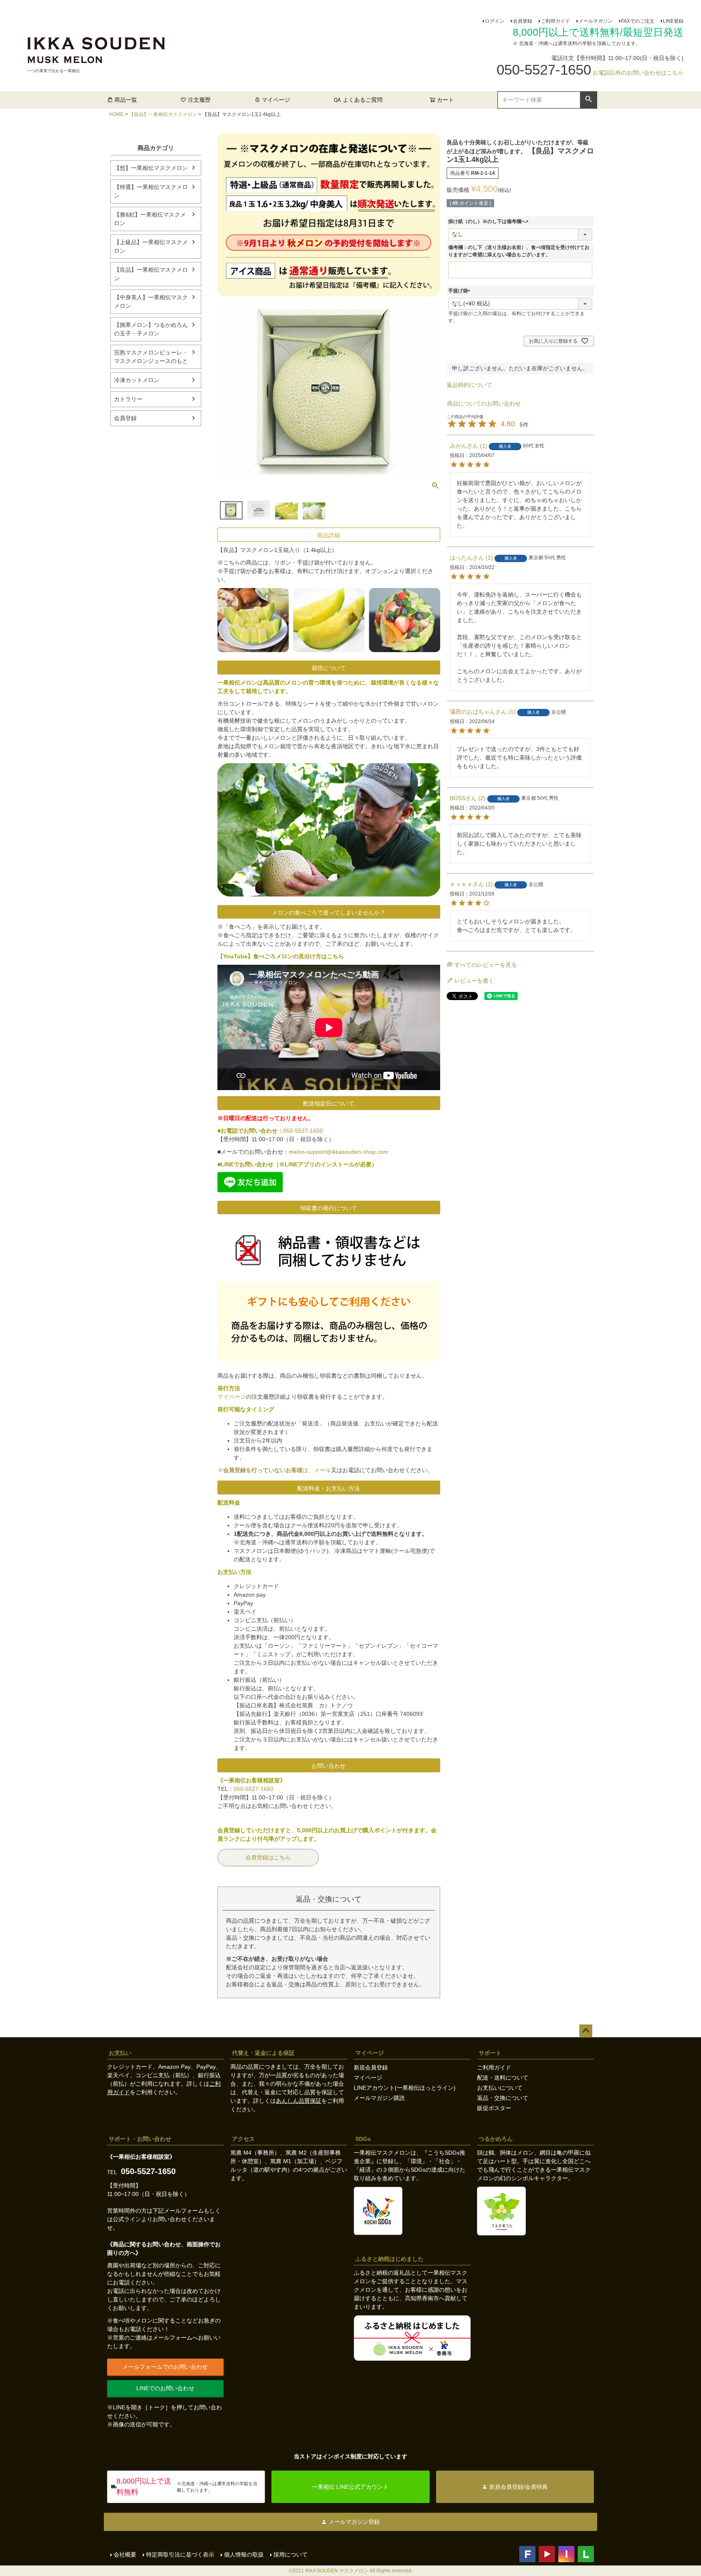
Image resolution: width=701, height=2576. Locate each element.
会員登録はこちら (268, 1857)
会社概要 (125, 2555)
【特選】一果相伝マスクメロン (151, 191)
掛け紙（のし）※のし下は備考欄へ (490, 221)
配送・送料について (503, 2078)
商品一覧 (126, 100)
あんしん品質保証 (299, 2101)
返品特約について (469, 385)
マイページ (276, 100)
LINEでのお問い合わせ (165, 2388)
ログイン (495, 21)
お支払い (120, 2053)
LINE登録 (673, 21)
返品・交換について (503, 2098)
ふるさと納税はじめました (389, 2259)
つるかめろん (496, 2139)
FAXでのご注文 (638, 21)
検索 (588, 99)
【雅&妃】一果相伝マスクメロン (150, 219)
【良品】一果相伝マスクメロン (163, 114)
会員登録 (523, 21)
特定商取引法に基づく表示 (180, 2555)
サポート (490, 2053)
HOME (116, 114)
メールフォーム (184, 2211)
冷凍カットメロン (137, 380)
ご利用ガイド (555, 21)
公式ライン (127, 2219)
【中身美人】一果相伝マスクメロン (151, 302)
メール (323, 1470)
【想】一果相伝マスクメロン (151, 168)
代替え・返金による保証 (263, 2053)
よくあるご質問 (363, 100)
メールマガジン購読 (379, 2098)
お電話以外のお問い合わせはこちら (638, 73)
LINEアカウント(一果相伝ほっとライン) (405, 2088)
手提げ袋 (460, 291)
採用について (290, 2555)
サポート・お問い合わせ (140, 2139)
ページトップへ (586, 2031)
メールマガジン (596, 21)
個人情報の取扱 (244, 2555)
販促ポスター (494, 2108)
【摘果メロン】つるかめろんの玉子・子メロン (151, 329)
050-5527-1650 (303, 1131)
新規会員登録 (371, 2067)
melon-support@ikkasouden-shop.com (339, 1152)
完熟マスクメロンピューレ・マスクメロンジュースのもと (151, 357)
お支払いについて (500, 2088)
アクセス (243, 2139)
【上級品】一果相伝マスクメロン (151, 246)
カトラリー (128, 399)
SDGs (363, 2139)
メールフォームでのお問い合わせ (165, 2367)
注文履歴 (199, 100)
